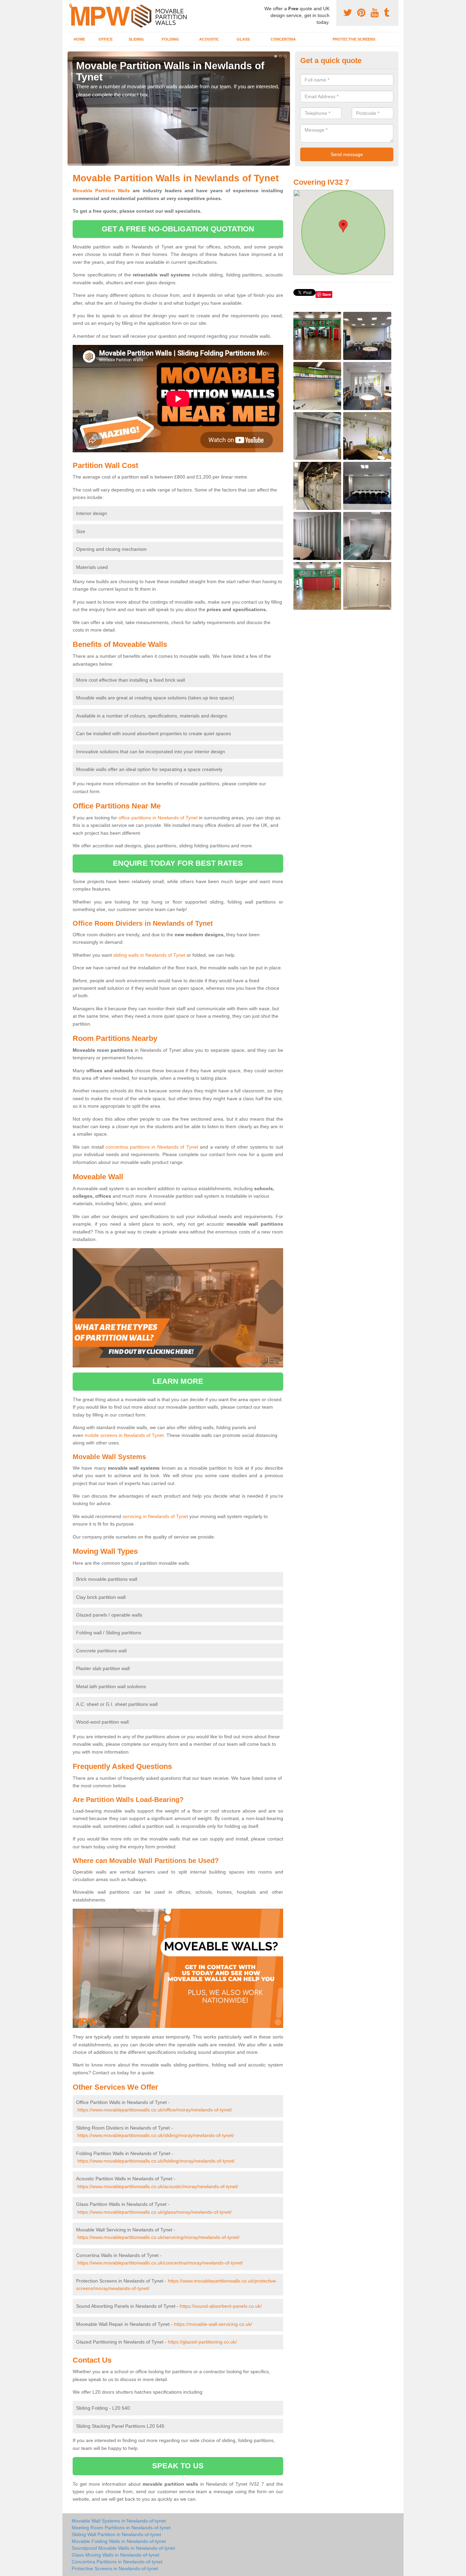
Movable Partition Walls (101, 191)
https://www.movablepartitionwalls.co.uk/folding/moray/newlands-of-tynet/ (156, 2161)
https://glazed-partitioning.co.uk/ (202, 2342)
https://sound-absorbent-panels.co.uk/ (221, 2306)
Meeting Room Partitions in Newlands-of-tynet (121, 2528)
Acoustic (209, 39)
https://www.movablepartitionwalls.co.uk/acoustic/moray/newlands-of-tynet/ (158, 2186)
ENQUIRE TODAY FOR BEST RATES (178, 863)
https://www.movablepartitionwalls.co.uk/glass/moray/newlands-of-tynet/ (155, 2212)
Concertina (283, 39)
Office (106, 39)
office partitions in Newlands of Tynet (158, 818)
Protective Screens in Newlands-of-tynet (115, 2569)
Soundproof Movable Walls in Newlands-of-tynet (123, 2548)
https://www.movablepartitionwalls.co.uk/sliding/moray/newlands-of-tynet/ (156, 2135)
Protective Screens (354, 39)
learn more (178, 1381)
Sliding (136, 39)
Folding (170, 39)
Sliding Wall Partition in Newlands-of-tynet (116, 2534)
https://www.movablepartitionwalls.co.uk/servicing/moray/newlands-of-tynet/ (158, 2237)
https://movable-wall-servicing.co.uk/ (213, 2324)
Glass (243, 39)
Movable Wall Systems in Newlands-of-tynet (119, 2521)
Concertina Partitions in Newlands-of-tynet (117, 2562)
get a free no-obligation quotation (178, 229)
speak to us (178, 2466)
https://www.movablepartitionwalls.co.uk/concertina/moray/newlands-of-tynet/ (160, 2263)
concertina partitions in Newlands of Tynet (152, 1147)
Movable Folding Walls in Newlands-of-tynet (119, 2541)
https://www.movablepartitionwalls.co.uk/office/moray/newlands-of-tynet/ (155, 2110)
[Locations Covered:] (71, 6)
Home (79, 39)
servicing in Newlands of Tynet (155, 1516)
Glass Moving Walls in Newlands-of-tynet (115, 2555)
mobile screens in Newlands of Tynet (124, 1435)
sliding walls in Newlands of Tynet (149, 955)
